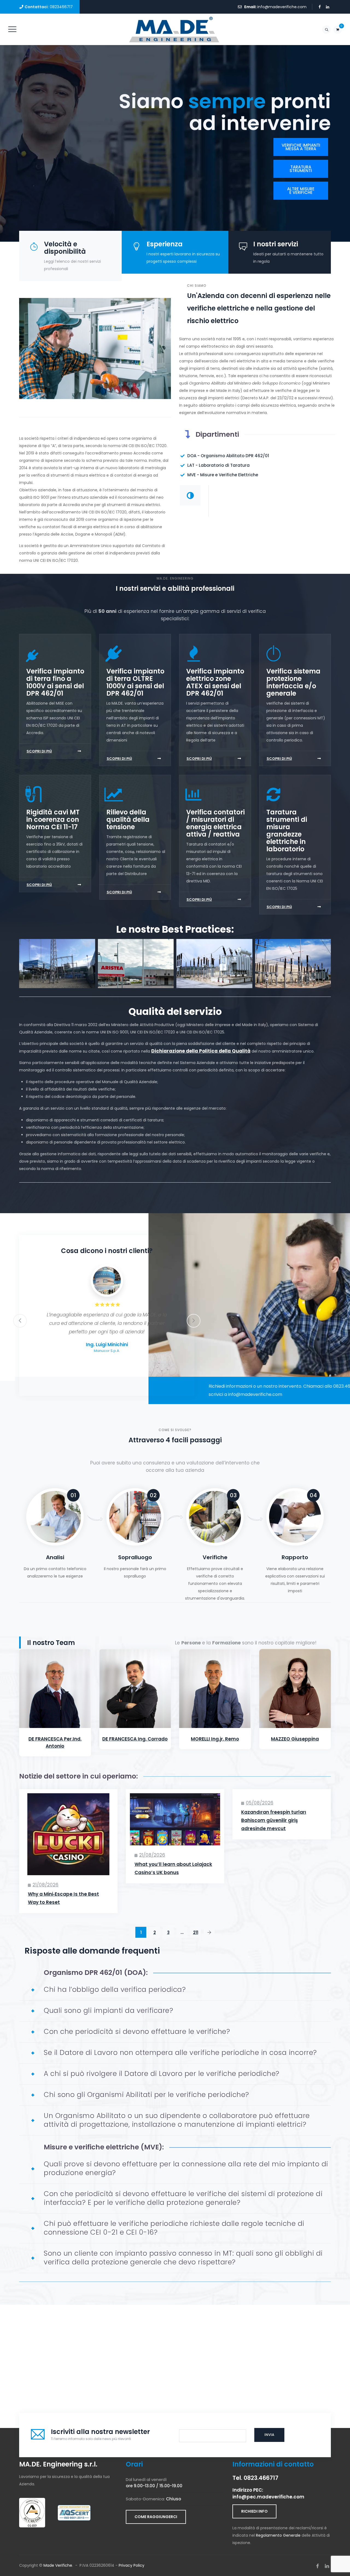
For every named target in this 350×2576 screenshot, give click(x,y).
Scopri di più (39, 751)
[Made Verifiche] (174, 29)
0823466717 (61, 7)
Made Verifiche (58, 2565)
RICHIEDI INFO (254, 2511)
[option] (107, 1312)
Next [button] (194, 1321)
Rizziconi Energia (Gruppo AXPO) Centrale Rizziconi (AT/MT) (57, 976)
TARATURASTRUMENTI (301, 169)
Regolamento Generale (278, 2535)
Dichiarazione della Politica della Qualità (201, 1051)
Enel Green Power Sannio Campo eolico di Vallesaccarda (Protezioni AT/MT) (214, 976)
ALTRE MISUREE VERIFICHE (301, 191)
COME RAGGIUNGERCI (156, 2517)
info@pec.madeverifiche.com (268, 2497)
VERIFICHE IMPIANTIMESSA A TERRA (301, 147)
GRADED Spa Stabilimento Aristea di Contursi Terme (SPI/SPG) (136, 976)
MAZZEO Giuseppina (295, 1739)
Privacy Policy (132, 2565)
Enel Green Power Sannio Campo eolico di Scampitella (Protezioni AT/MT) (293, 976)
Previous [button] (20, 1321)
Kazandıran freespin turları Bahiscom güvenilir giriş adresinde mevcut (274, 1820)
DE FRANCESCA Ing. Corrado (135, 1739)
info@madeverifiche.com (282, 7)
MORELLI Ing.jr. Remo (215, 1739)
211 (196, 1932)
